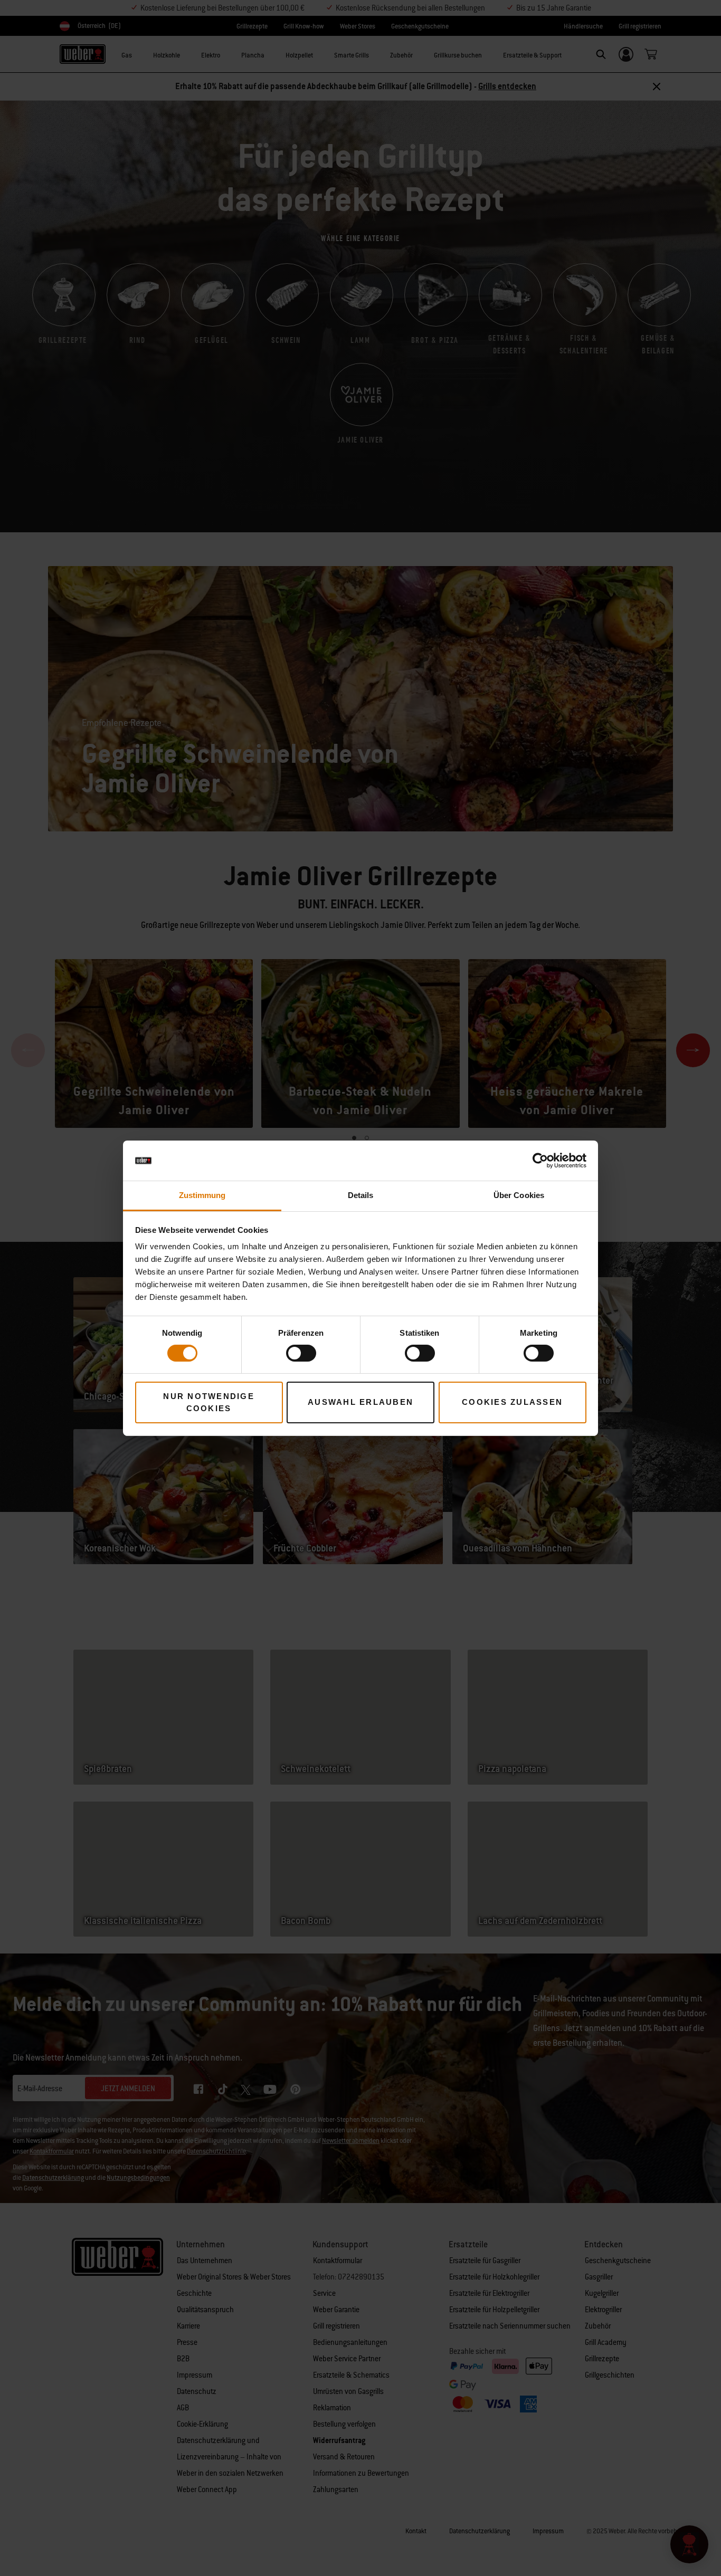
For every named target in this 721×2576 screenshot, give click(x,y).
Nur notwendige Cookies (209, 1402)
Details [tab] (361, 1195)
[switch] (301, 1353)
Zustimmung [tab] (202, 1195)
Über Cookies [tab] (519, 1195)
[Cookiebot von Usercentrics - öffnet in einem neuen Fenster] (540, 1161)
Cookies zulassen (512, 1402)
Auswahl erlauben (360, 1402)
